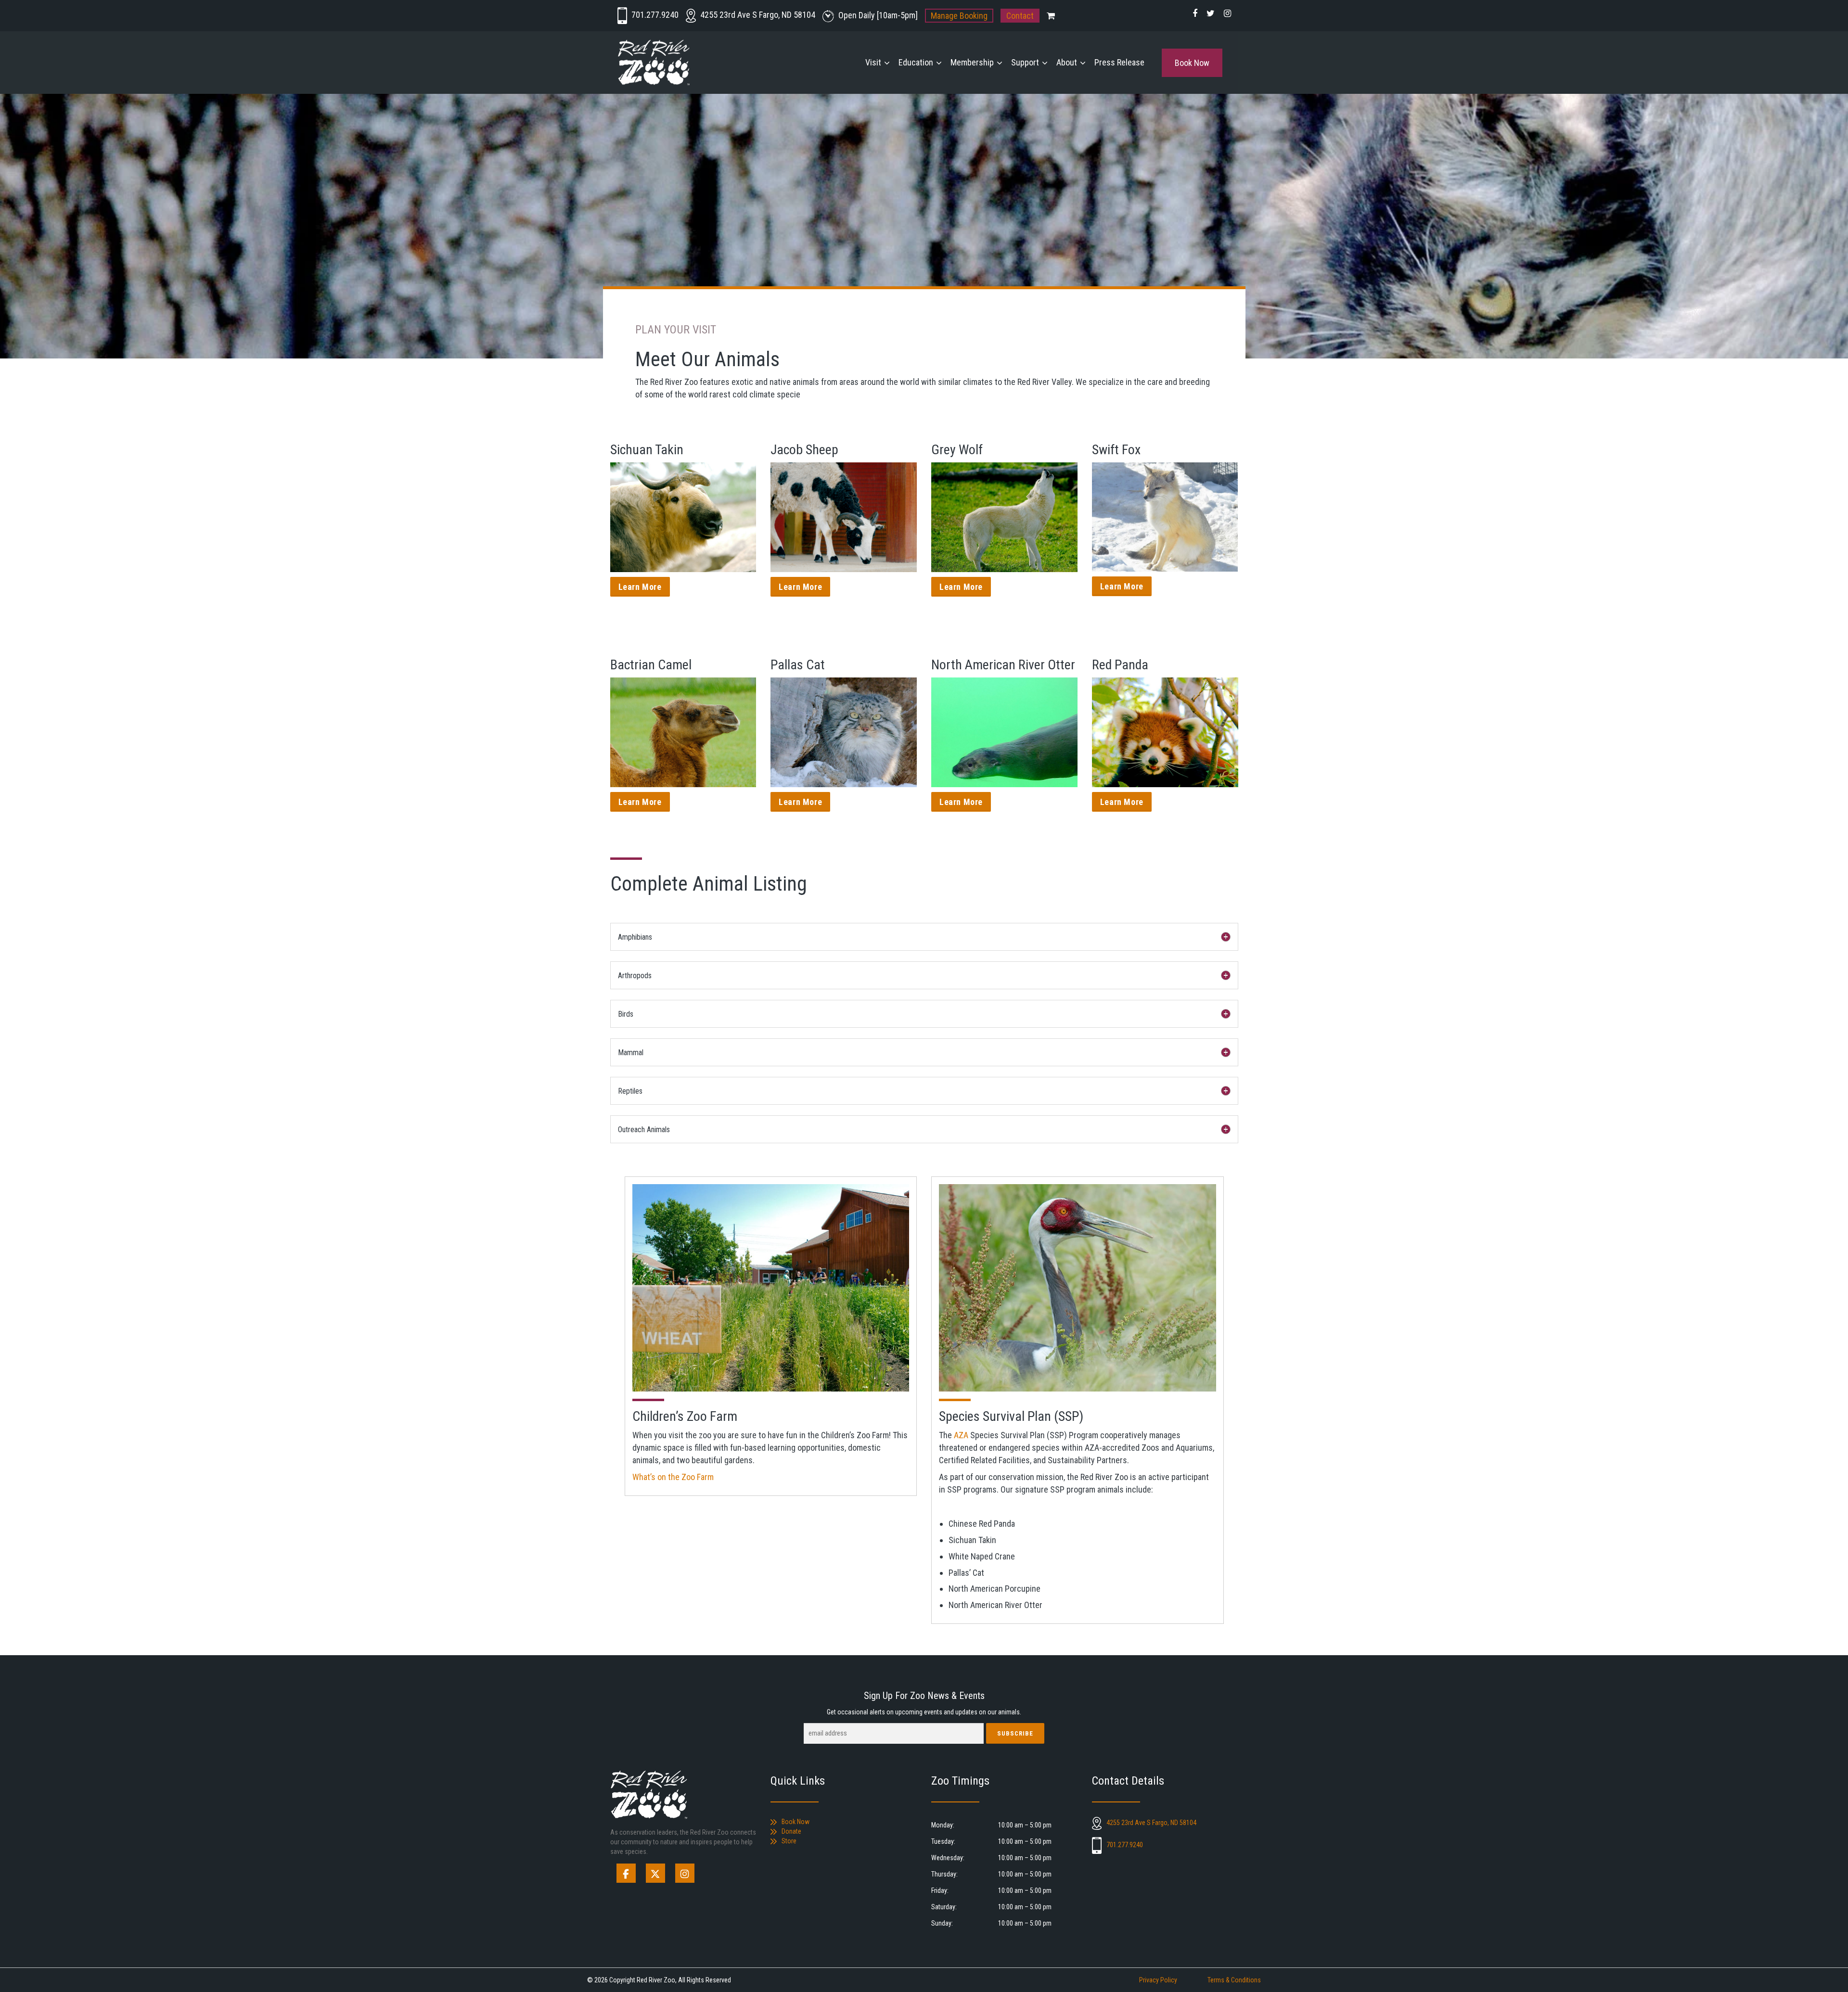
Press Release (1119, 62)
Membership (972, 62)
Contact (1020, 16)
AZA (961, 1435)
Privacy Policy (1158, 1980)
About (1067, 62)
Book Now (1192, 63)
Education (916, 62)
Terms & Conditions (1234, 1980)
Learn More (640, 587)
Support (1025, 62)
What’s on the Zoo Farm (673, 1477)
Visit (873, 62)
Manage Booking (959, 16)
